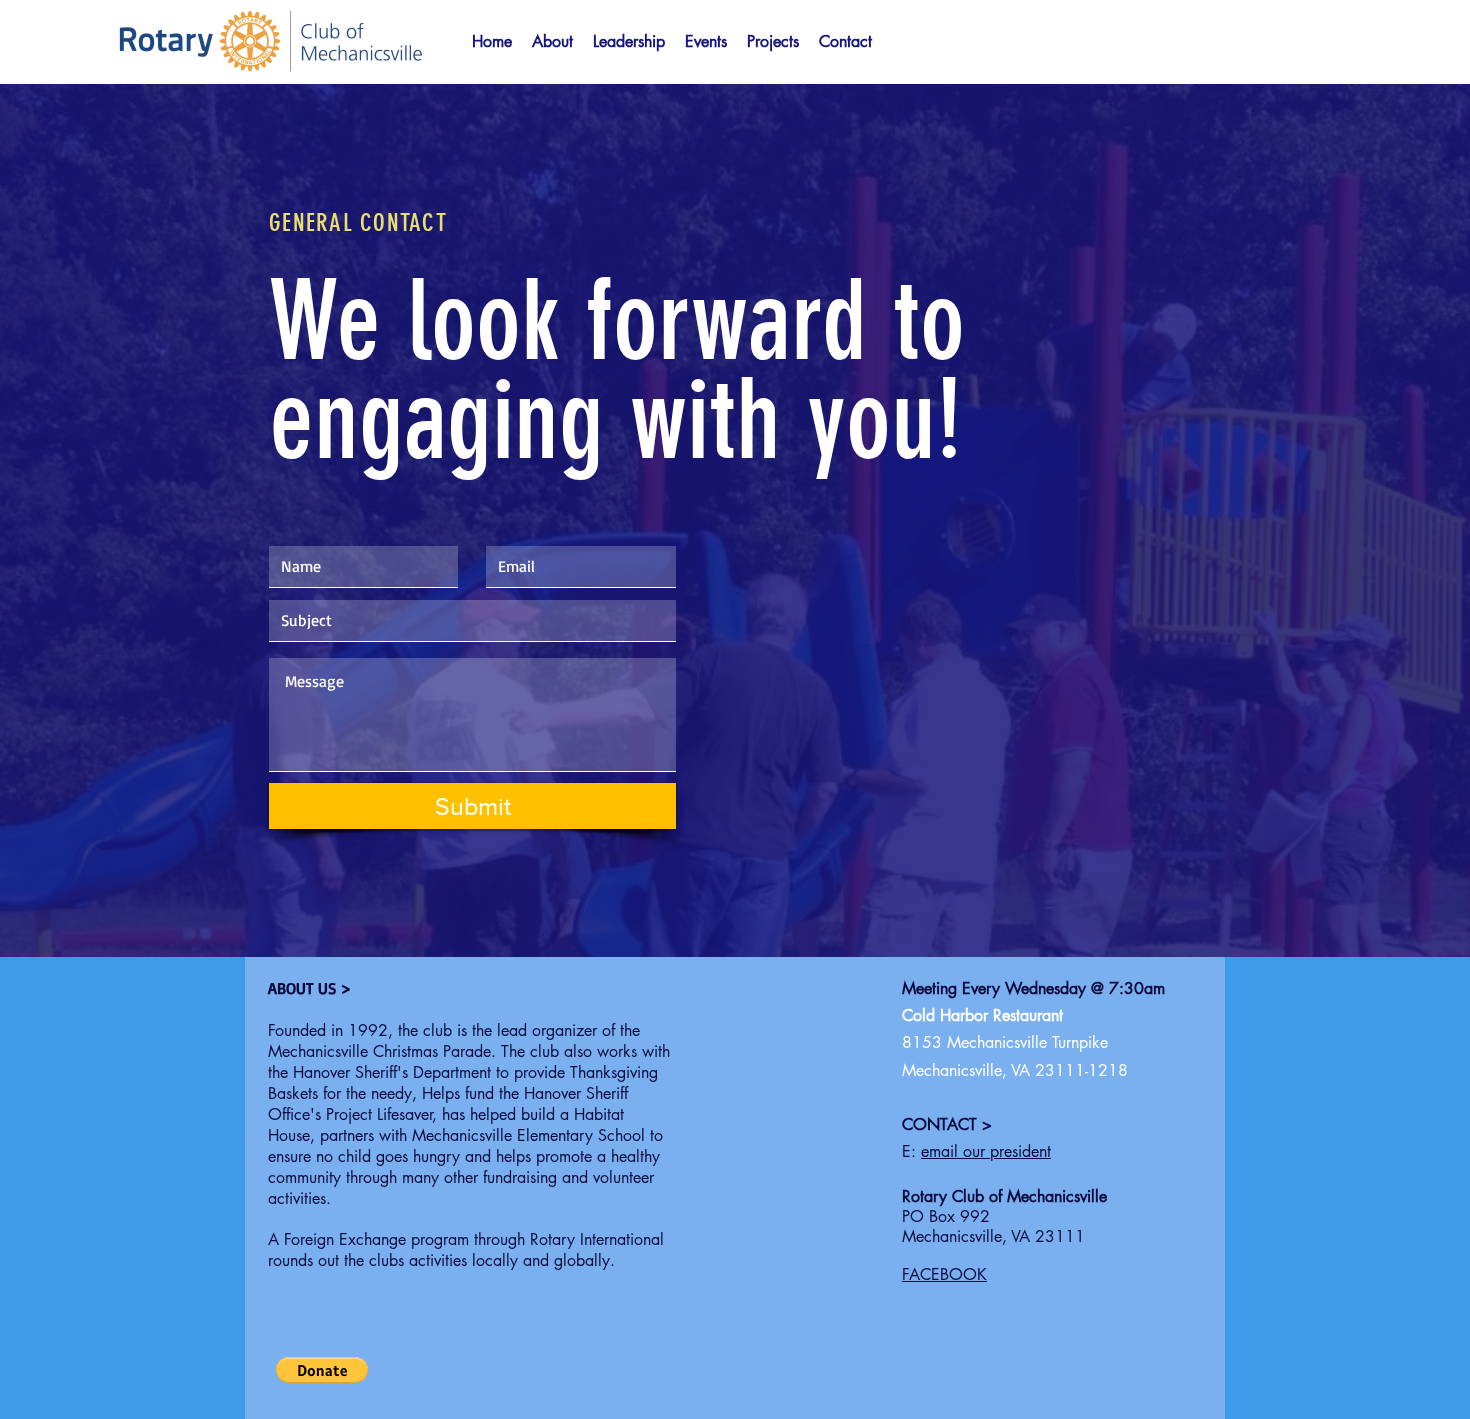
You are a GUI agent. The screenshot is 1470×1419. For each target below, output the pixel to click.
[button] (706, 42)
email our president (986, 1151)
